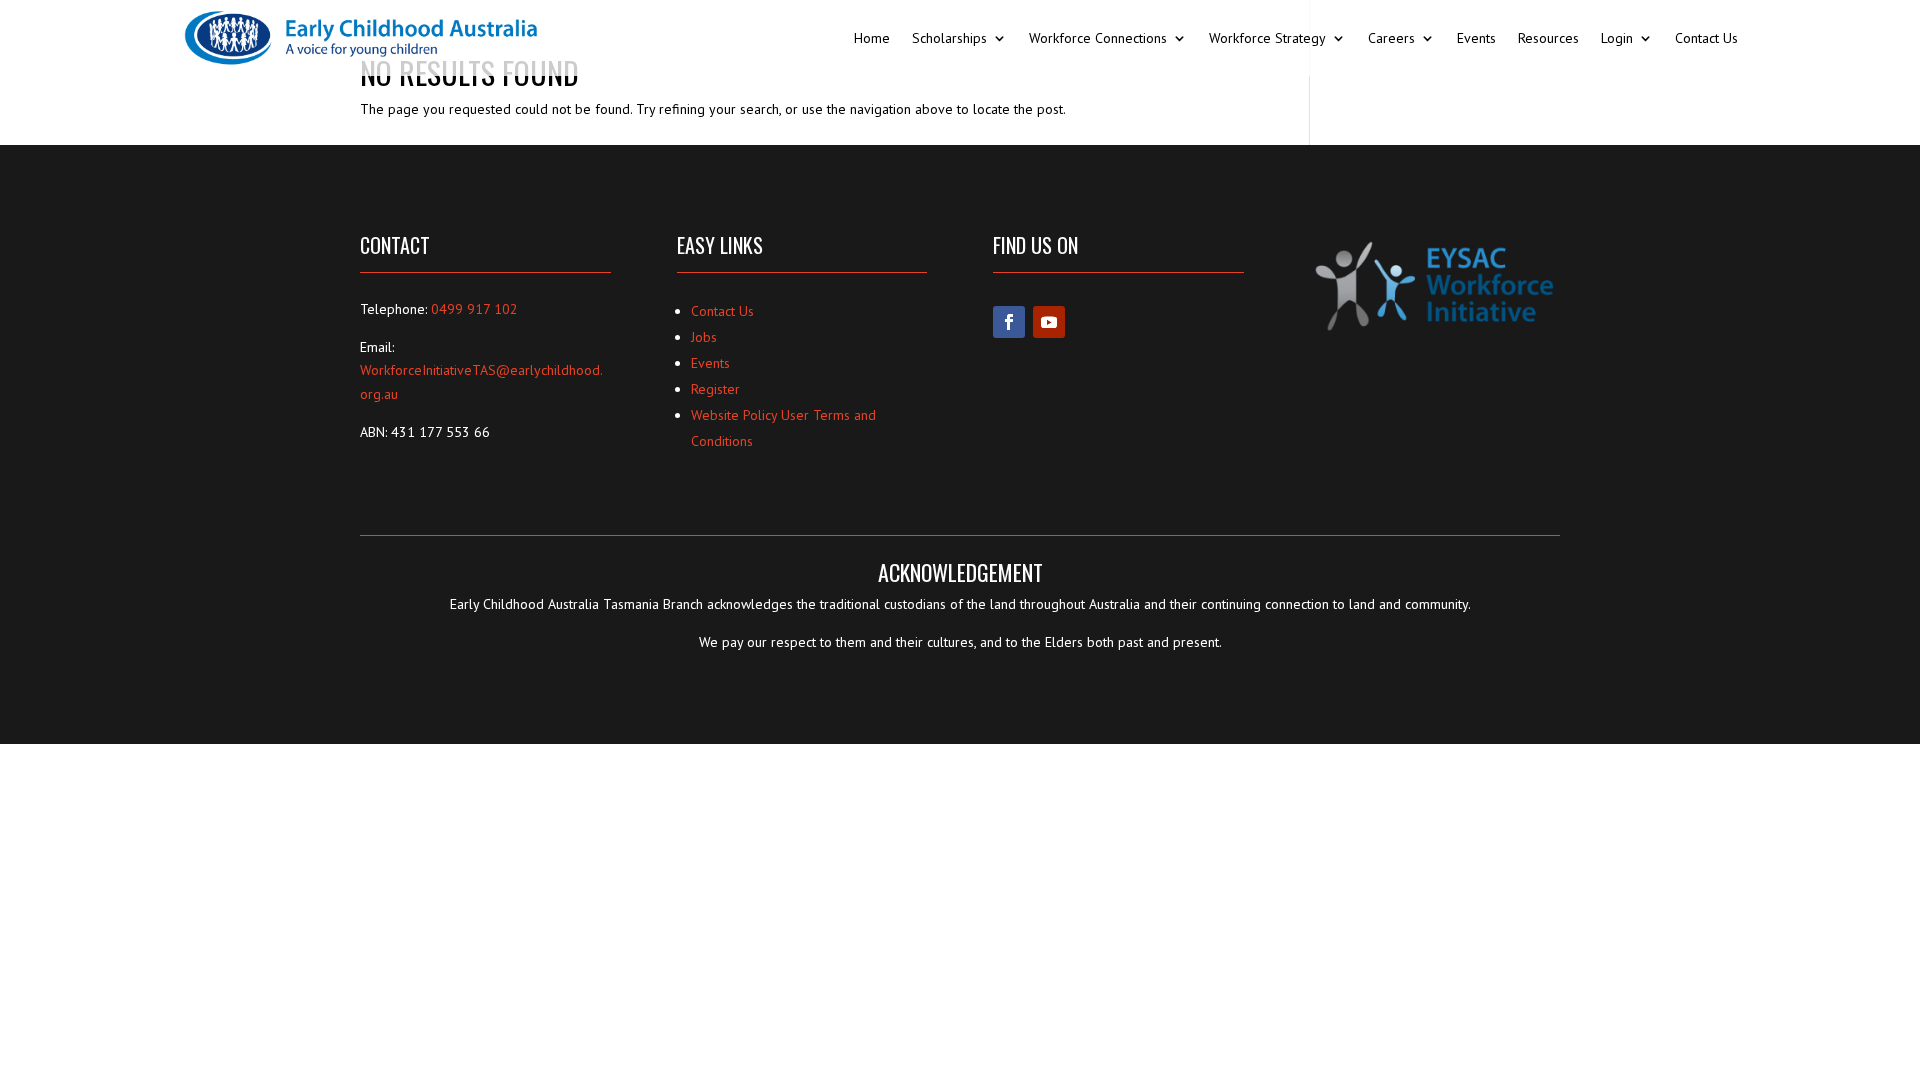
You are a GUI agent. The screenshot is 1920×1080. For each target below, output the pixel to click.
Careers (1391, 38)
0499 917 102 (474, 309)
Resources (1548, 38)
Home (872, 38)
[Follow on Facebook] (1009, 322)
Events (1476, 38)
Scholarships (949, 38)
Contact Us (1706, 38)
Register (715, 389)
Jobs (704, 337)
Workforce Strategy (1267, 38)
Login (1617, 38)
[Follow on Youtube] (1049, 322)
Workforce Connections (1098, 38)
